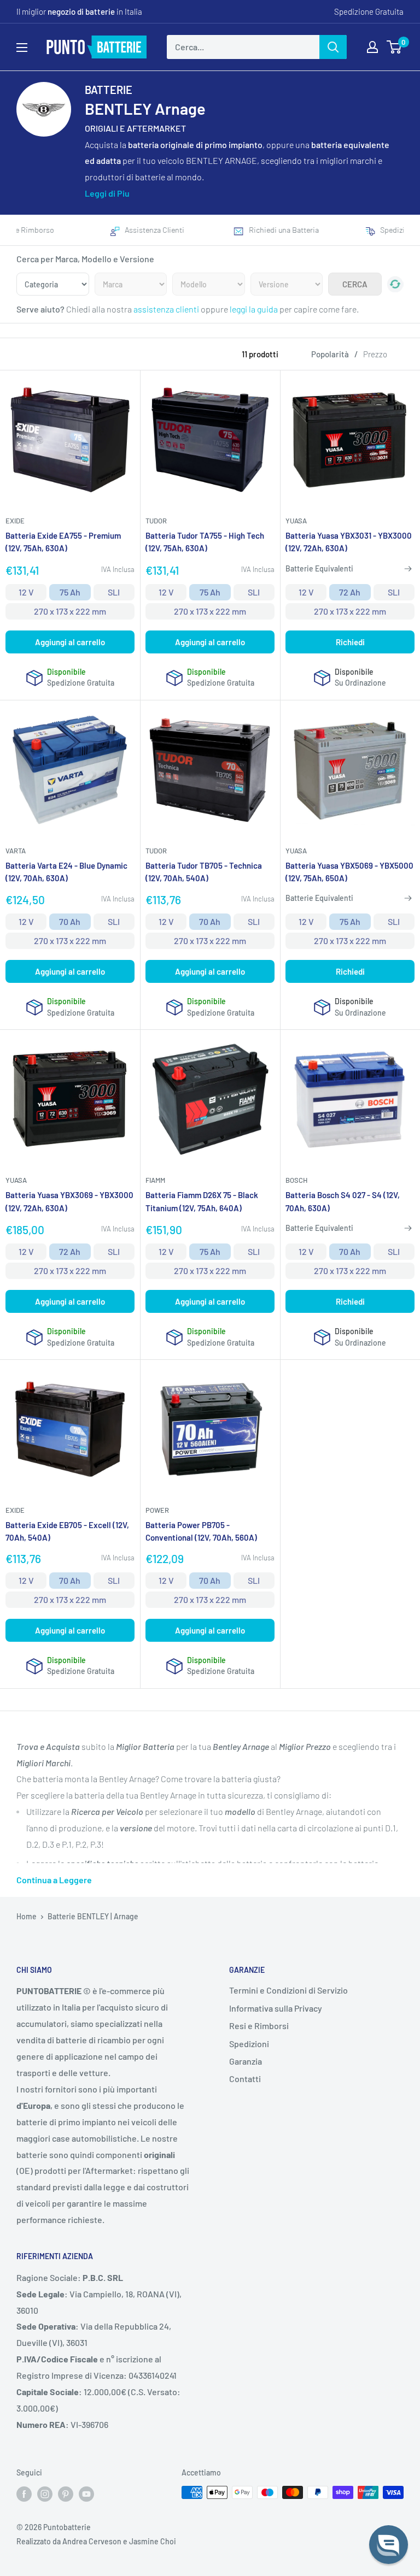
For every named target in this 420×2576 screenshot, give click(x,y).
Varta (16, 851)
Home (27, 1916)
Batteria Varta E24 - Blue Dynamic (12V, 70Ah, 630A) (66, 872)
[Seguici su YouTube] (86, 2494)
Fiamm (155, 1180)
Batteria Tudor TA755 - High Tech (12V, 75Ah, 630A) (205, 542)
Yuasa (296, 521)
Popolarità (330, 354)
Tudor (156, 521)
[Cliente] (372, 47)
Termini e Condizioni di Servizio (288, 1990)
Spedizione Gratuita (369, 11)
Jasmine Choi (153, 2541)
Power (157, 1510)
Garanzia (246, 2061)
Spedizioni (249, 2044)
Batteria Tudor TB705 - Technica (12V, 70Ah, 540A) (204, 872)
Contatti (245, 2079)
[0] (395, 47)
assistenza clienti (166, 309)
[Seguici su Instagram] (45, 2494)
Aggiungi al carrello (70, 642)
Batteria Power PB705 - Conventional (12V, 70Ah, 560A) (201, 1531)
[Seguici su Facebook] (24, 2494)
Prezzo (375, 354)
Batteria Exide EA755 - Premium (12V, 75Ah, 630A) (63, 542)
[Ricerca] (333, 47)
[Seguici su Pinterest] (66, 2494)
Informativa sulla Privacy (276, 2008)
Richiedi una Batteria (282, 230)
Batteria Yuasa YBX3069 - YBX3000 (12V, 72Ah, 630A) (69, 1201)
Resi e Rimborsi (259, 2026)
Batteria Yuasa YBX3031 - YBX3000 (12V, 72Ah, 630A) (349, 542)
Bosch (296, 1180)
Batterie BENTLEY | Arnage (93, 1916)
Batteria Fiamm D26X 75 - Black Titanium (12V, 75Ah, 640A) (202, 1201)
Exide (15, 521)
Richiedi (350, 642)
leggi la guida (254, 309)
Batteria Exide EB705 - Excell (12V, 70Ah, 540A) (67, 1531)
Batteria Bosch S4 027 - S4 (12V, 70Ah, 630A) (343, 1201)
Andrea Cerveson (92, 2541)
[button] (389, 2545)
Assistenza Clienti (153, 230)
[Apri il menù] (22, 48)
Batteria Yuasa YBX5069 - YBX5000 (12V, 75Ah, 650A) (349, 872)
